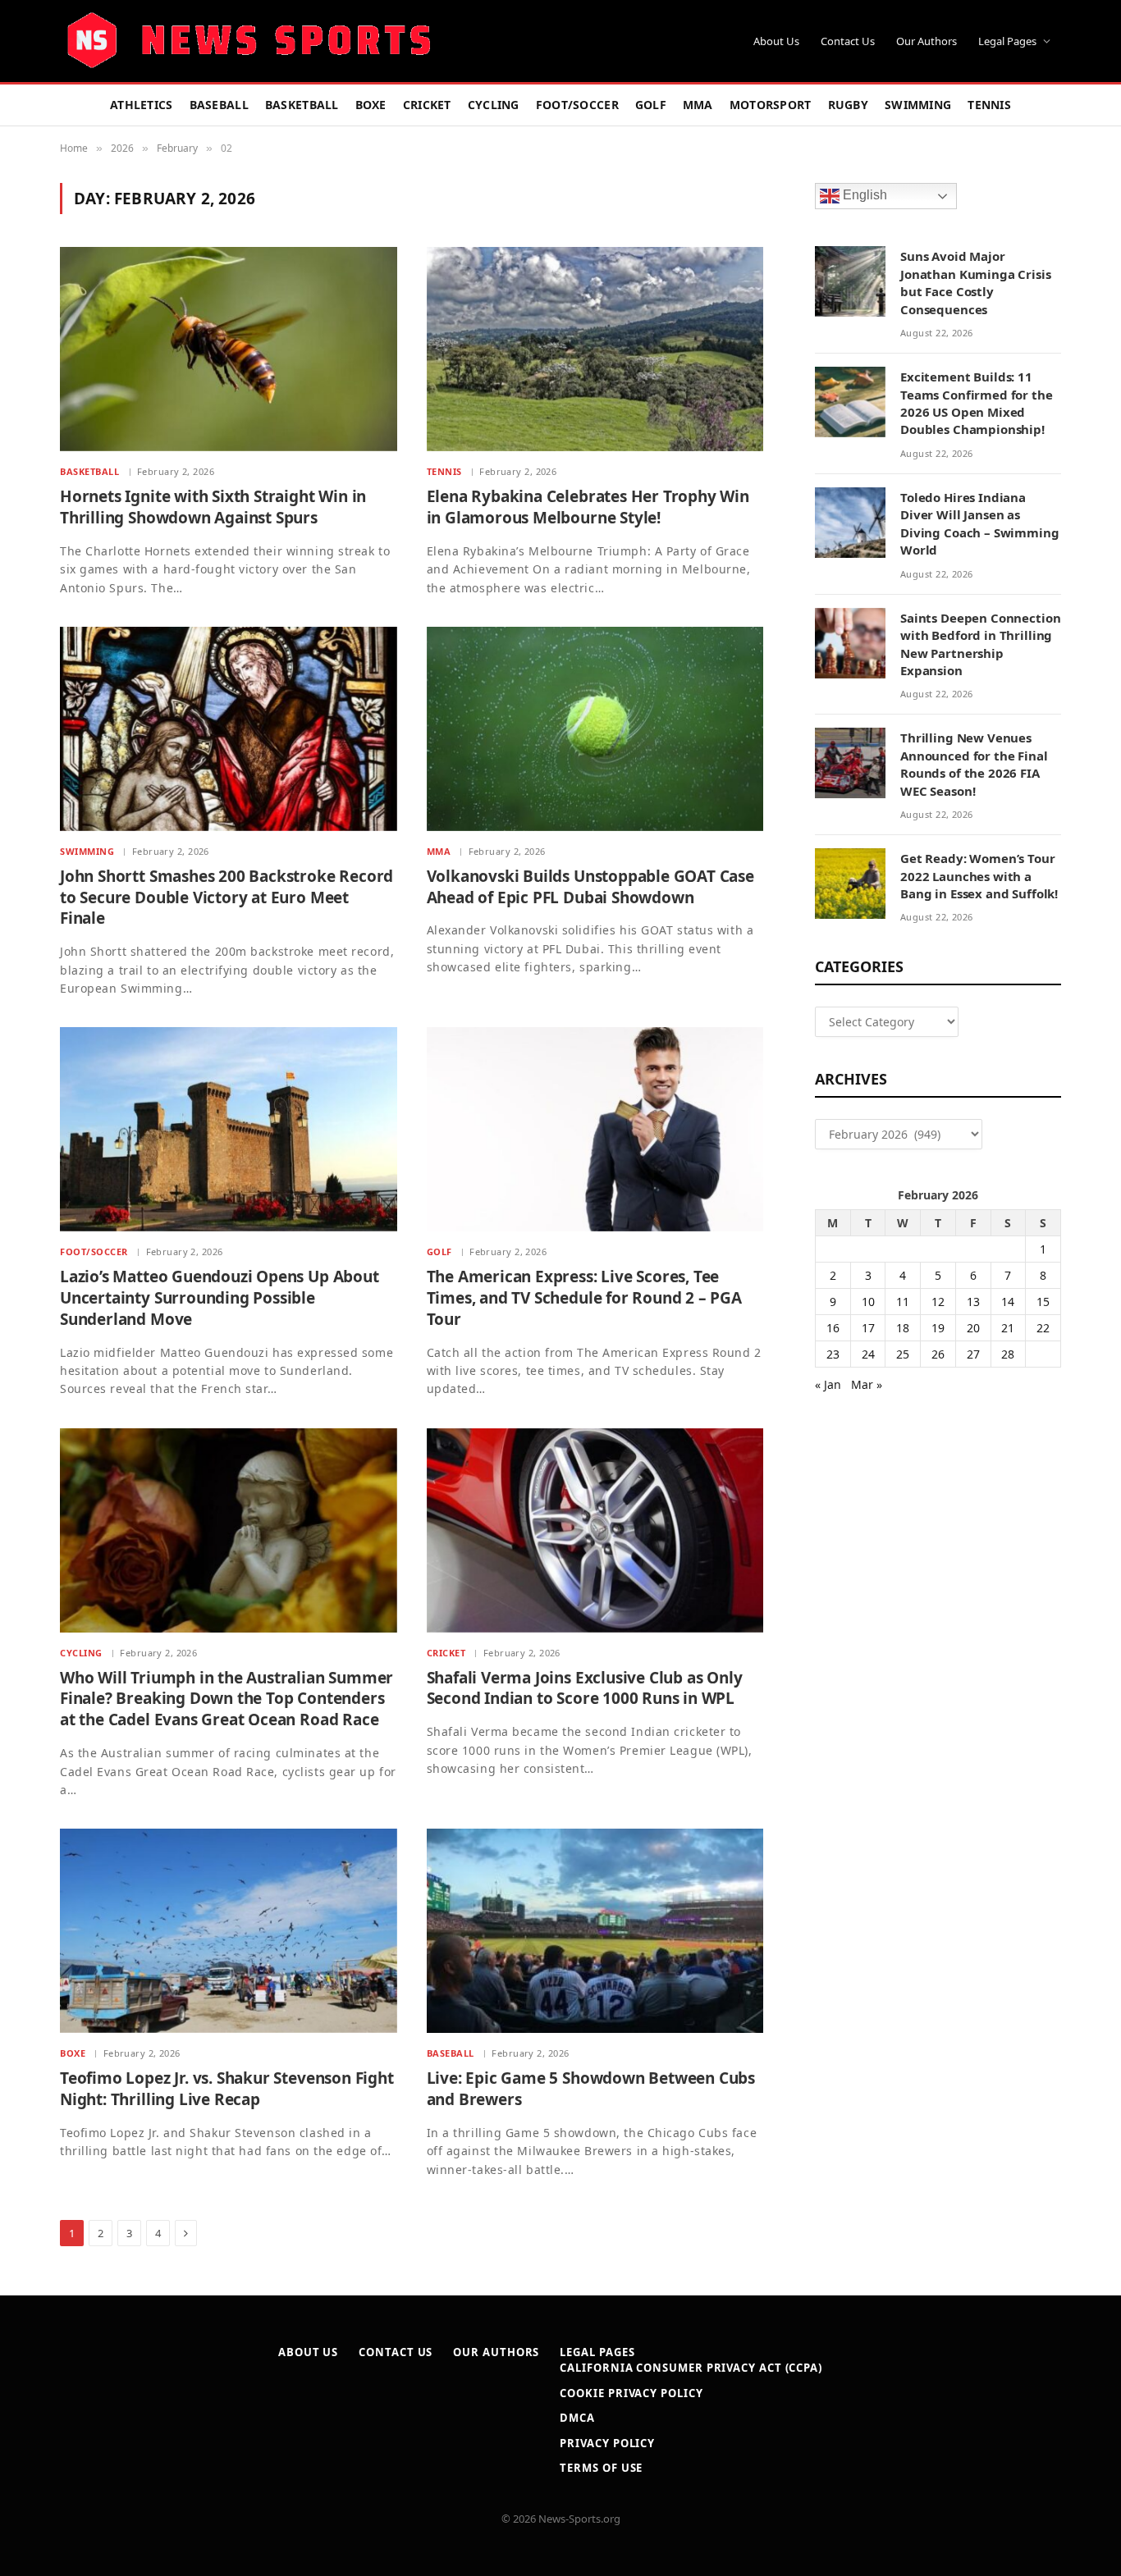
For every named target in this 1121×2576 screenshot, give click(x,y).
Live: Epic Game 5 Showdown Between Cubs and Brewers (591, 2089)
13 (973, 1302)
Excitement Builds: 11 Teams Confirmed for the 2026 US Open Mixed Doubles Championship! (977, 403)
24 (868, 1354)
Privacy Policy (607, 2443)
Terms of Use (601, 2468)
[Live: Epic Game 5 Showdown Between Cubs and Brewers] (595, 1931)
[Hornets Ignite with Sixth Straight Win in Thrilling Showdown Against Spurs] (229, 349)
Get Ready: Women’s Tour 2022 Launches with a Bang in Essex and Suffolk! (979, 876)
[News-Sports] (249, 41)
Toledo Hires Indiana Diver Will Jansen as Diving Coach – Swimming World (980, 523)
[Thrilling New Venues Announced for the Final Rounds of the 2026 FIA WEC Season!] (850, 763)
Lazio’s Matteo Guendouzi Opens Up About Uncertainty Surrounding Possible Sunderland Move (220, 1298)
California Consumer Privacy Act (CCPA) (691, 2368)
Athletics (142, 105)
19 (938, 1328)
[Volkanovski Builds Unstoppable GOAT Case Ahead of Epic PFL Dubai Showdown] (595, 729)
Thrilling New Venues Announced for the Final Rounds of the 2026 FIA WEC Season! (974, 764)
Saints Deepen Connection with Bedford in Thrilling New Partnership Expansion (980, 644)
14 (1008, 1302)
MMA (698, 105)
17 (868, 1328)
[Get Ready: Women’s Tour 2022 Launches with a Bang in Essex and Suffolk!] (850, 884)
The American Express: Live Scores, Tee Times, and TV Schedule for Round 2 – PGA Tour (584, 1298)
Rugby (848, 105)
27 (973, 1354)
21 (1008, 1328)
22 (1043, 1328)
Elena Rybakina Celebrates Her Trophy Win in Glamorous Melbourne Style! (588, 507)
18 (903, 1328)
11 (903, 1302)
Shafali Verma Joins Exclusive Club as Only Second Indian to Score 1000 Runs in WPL (585, 1689)
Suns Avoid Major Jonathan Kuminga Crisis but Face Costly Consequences (976, 282)
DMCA (577, 2418)
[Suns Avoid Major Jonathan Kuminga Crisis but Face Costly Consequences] (850, 281)
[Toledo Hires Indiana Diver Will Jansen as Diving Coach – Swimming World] (850, 523)
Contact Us (848, 41)
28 (1008, 1354)
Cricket (427, 105)
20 (973, 1328)
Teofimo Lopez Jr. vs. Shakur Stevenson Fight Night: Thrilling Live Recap (227, 2089)
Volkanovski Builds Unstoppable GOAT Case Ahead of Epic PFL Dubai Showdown (590, 887)
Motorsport (771, 105)
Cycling (494, 105)
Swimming (918, 105)
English (863, 196)
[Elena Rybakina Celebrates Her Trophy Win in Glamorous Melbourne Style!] (595, 349)
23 (833, 1354)
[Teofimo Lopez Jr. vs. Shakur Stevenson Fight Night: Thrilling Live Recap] (229, 1931)
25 (903, 1354)
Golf (651, 105)
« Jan (828, 1384)
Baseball (219, 105)
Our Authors (927, 41)
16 (833, 1328)
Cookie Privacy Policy (631, 2393)
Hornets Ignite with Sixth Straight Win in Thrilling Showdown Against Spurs (213, 507)
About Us (776, 41)
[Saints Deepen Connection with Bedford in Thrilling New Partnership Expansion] (850, 643)
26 (938, 1354)
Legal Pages (1007, 41)
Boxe (371, 105)
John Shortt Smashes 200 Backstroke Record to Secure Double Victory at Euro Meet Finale (226, 898)
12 (938, 1302)
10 (868, 1302)
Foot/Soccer (577, 105)
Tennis (989, 105)
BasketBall (302, 105)
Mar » (867, 1384)
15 (1043, 1302)
